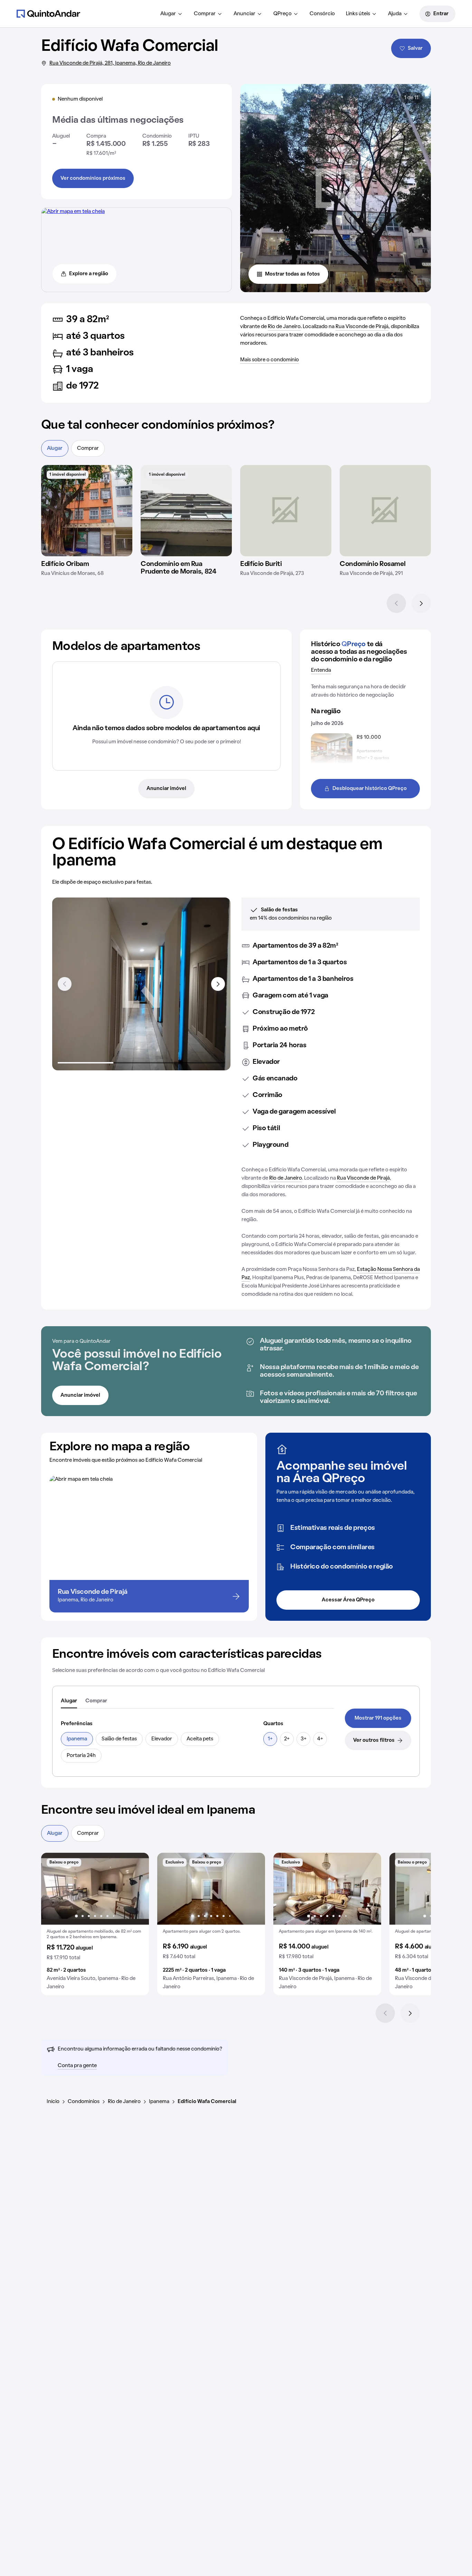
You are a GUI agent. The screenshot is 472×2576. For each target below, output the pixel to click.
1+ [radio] (270, 1739)
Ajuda (395, 14)
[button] (95, 1924)
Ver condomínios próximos (93, 178)
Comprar (205, 14)
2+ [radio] (287, 1739)
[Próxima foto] (136, 1889)
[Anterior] (396, 603)
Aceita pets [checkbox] (200, 1739)
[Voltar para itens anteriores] (65, 984)
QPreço (282, 14)
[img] (87, 511)
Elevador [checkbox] (162, 1739)
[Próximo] (421, 603)
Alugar (168, 14)
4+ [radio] (320, 1739)
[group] (95, 1924)
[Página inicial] (48, 13)
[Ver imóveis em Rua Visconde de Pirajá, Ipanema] (73, 212)
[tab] (69, 1701)
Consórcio (322, 14)
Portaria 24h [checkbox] (81, 1756)
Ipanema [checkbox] (77, 1739)
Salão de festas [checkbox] (119, 1739)
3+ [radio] (304, 1739)
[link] (378, 1718)
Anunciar (244, 14)
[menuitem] (172, 14)
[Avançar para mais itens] (218, 984)
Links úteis (358, 14)
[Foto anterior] (54, 1889)
